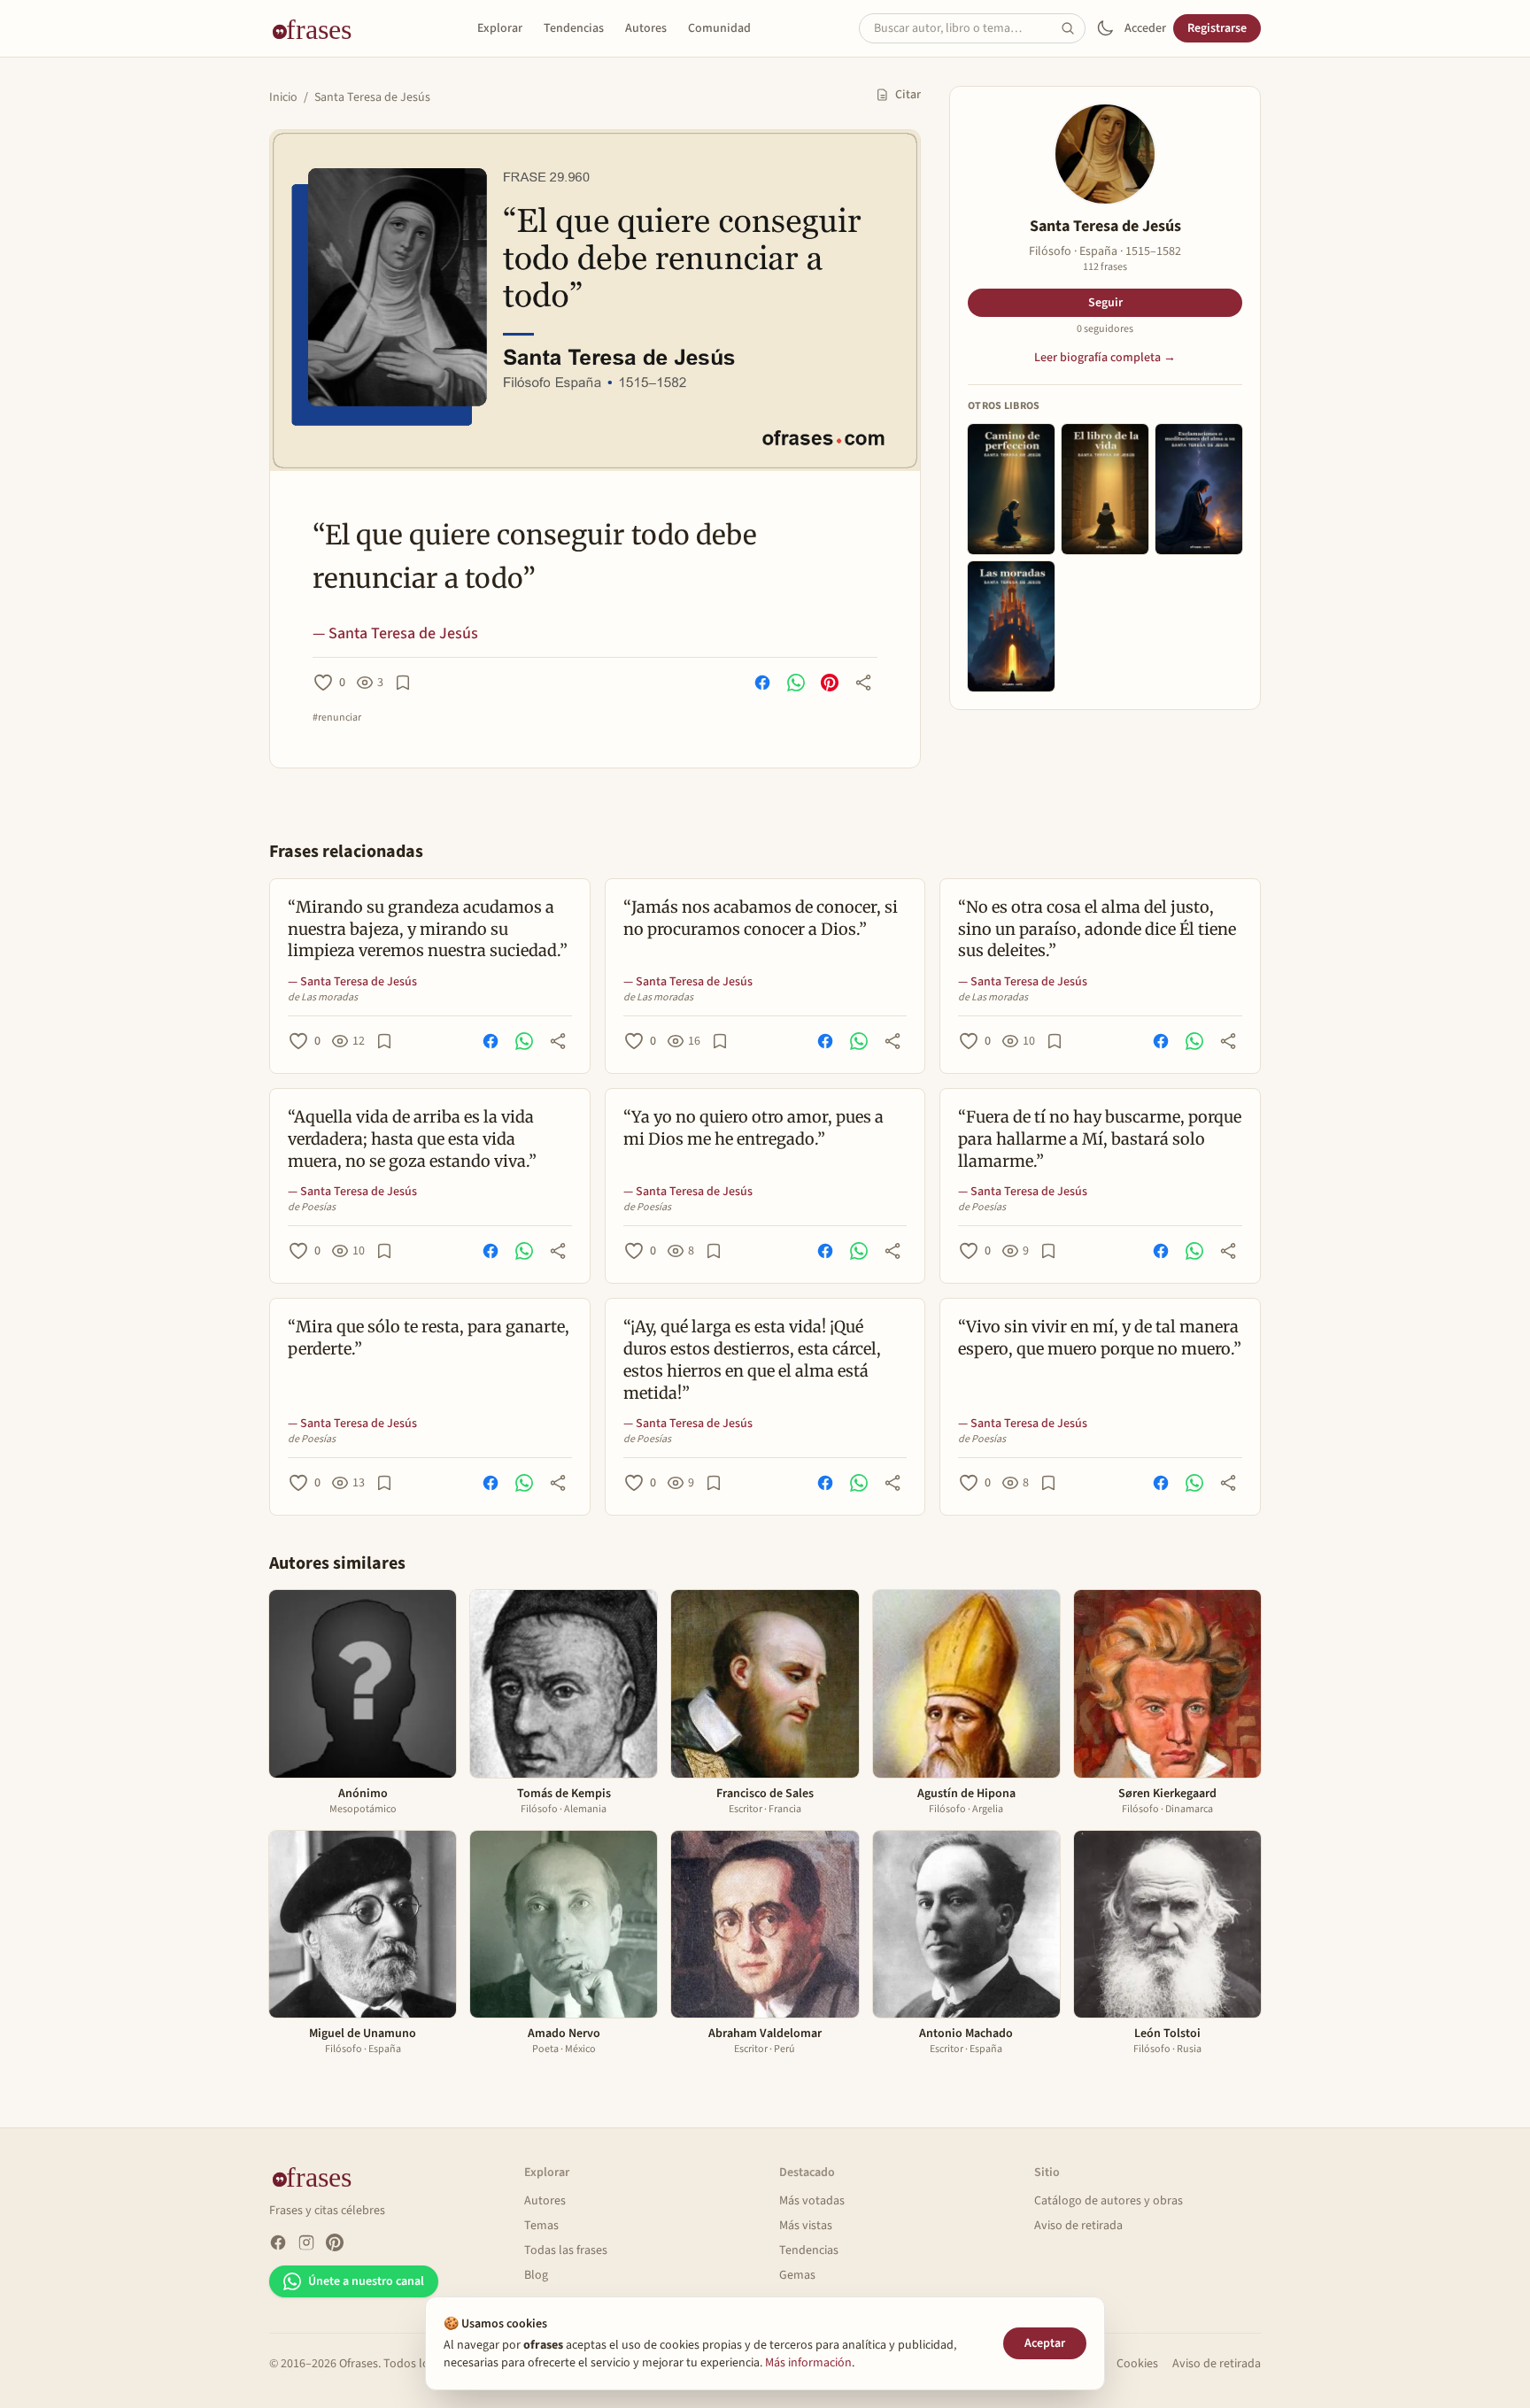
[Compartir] (863, 683)
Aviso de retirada (1078, 2226)
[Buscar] (1073, 28)
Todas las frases (566, 2250)
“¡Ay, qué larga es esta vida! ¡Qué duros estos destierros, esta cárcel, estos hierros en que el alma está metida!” (752, 1359)
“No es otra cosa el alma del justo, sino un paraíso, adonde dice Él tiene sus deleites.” (1097, 929)
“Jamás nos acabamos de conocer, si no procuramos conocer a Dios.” (761, 918)
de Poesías (312, 1208)
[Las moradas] (1011, 626)
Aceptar (1045, 2343)
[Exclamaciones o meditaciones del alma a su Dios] (1199, 489)
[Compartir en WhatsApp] (796, 683)
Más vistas (806, 2226)
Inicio (283, 97)
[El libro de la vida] (1105, 489)
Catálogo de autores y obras (1109, 2201)
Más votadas (812, 2201)
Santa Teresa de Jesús (372, 97)
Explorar (500, 28)
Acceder (1145, 28)
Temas (541, 2226)
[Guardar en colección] (403, 683)
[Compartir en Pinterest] (830, 683)
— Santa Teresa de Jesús (395, 633)
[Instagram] (306, 2242)
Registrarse (1217, 28)
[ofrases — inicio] (319, 28)
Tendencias (574, 28)
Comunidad (719, 28)
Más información (808, 2363)
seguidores (1105, 329)
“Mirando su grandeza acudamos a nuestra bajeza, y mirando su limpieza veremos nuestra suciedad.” (428, 929)
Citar (908, 95)
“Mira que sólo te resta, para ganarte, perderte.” (429, 1338)
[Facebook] (278, 2242)
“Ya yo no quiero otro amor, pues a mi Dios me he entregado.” (753, 1128)
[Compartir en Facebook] (762, 683)
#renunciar (337, 718)
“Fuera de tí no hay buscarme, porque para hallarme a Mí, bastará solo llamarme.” (1100, 1139)
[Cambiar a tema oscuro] (1105, 28)
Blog (536, 2275)
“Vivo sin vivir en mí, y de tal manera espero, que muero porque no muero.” (1100, 1338)
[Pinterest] (335, 2242)
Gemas (797, 2275)
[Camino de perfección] (1011, 489)
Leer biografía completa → (1105, 358)
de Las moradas (323, 998)
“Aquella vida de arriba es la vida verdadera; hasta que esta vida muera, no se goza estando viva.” (412, 1139)
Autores (646, 28)
